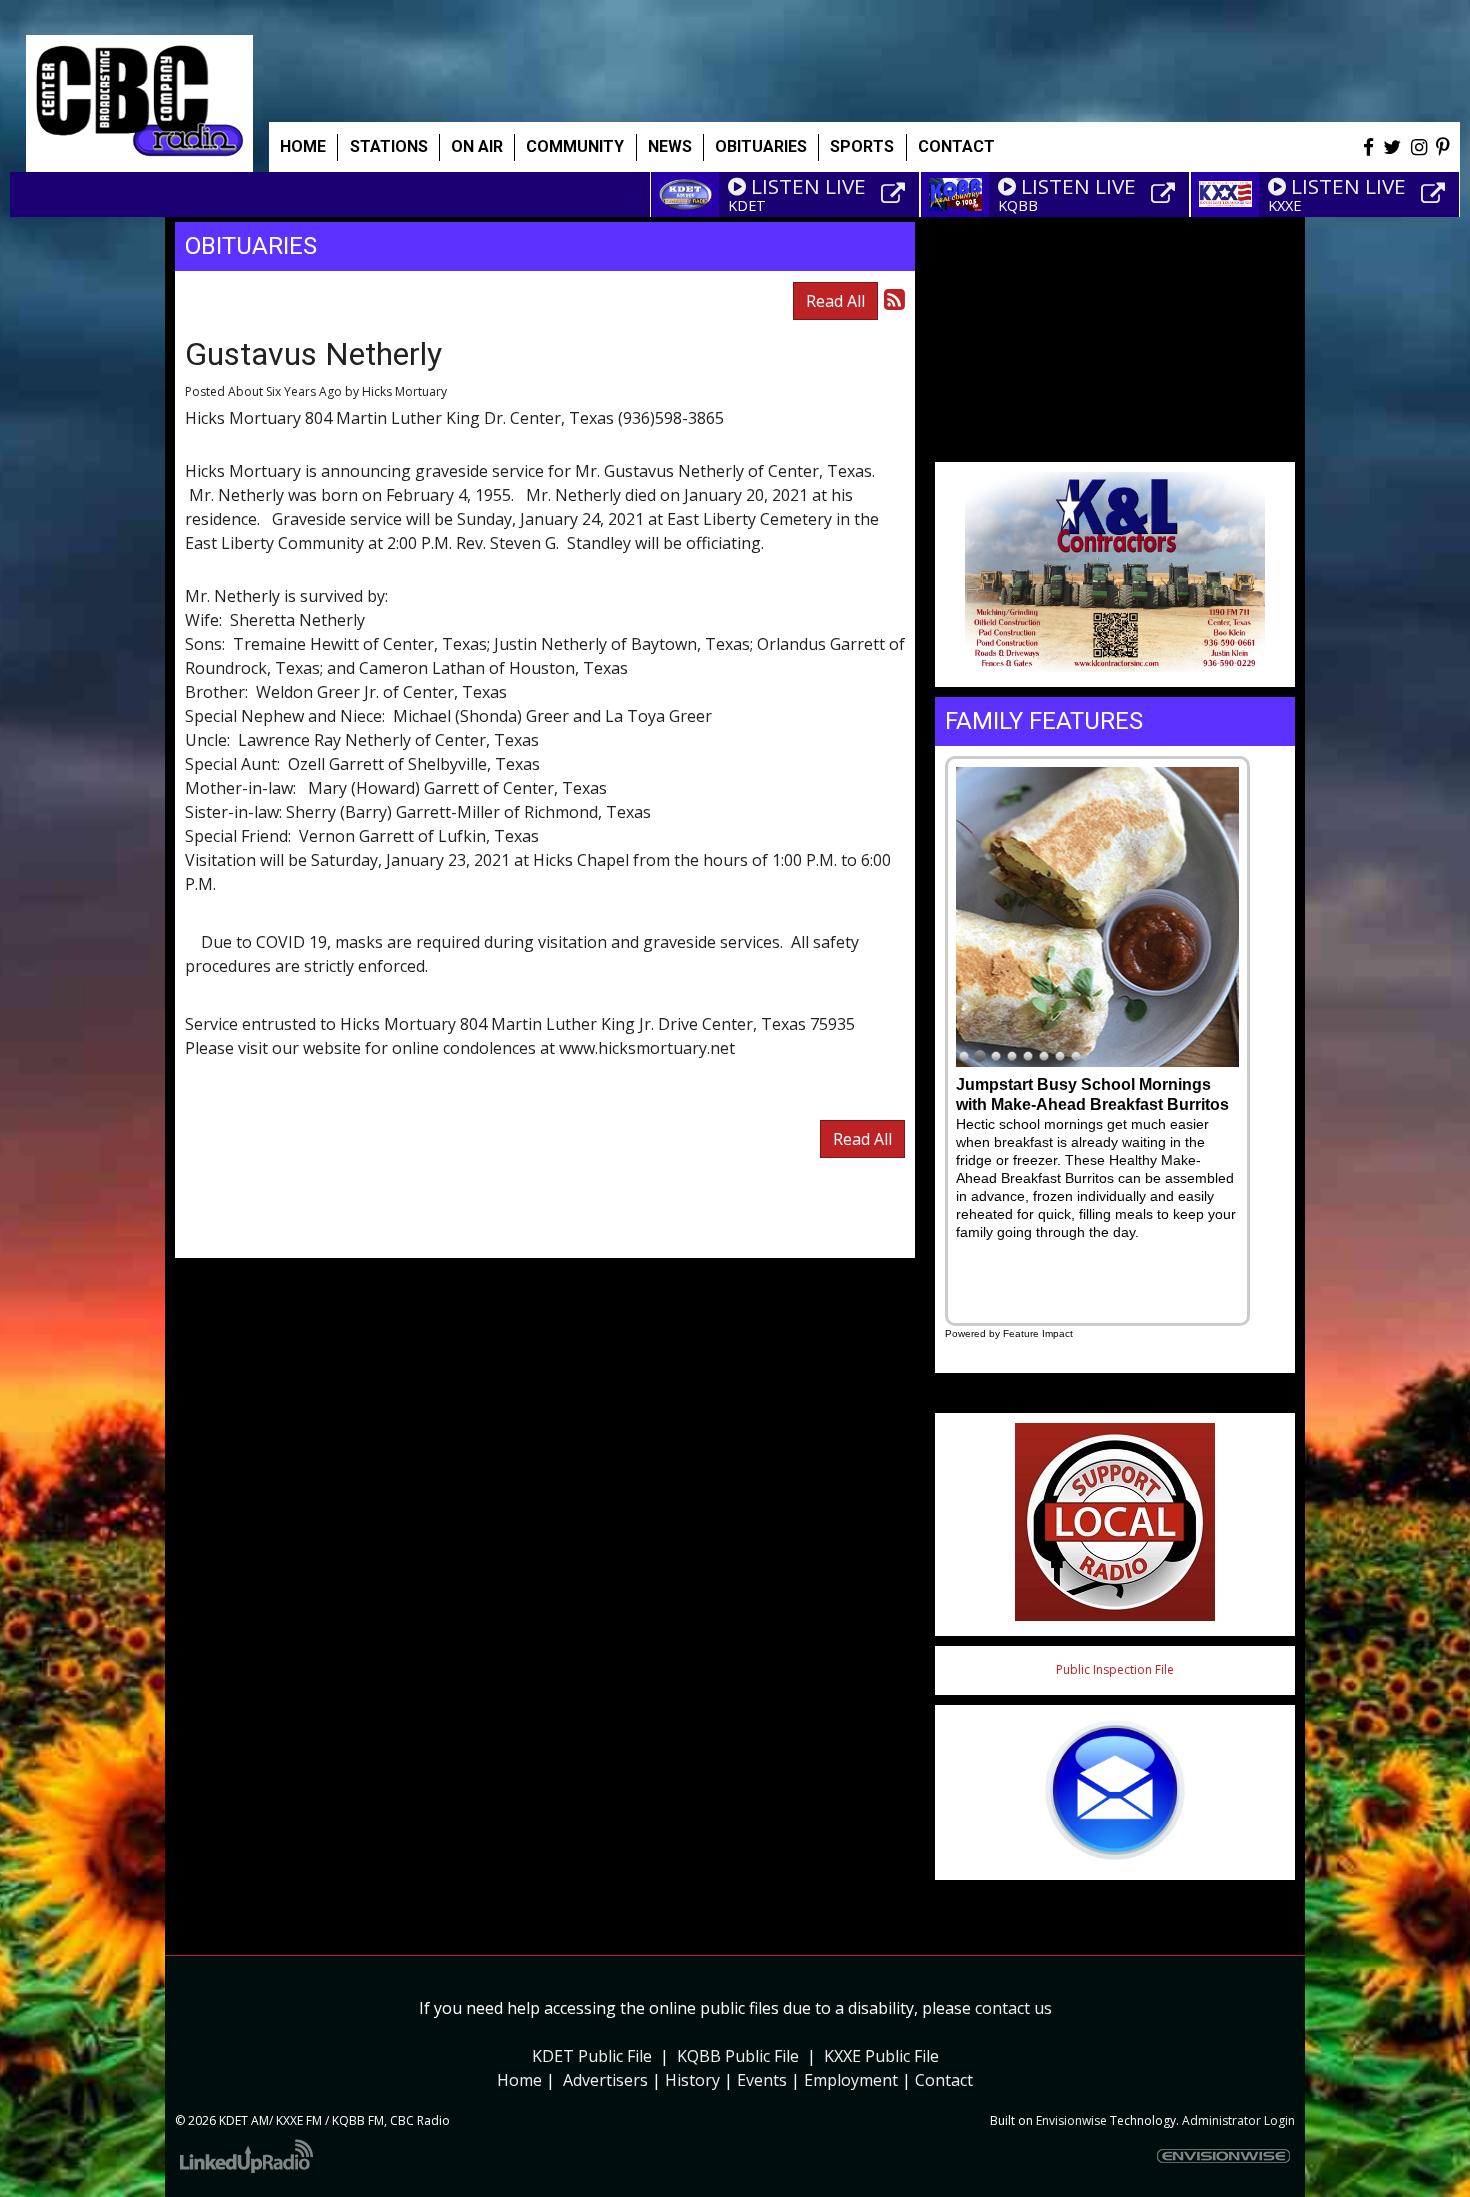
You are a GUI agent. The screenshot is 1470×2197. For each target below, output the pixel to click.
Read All (835, 301)
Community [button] (575, 146)
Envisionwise (1071, 2120)
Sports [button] (862, 146)
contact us (1013, 2008)
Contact (944, 2080)
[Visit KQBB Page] (1166, 194)
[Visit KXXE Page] (1436, 194)
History (692, 2080)
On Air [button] (477, 146)
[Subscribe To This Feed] (894, 298)
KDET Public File (592, 2056)
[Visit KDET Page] (896, 194)
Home (303, 146)
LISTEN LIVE (808, 186)
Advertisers (605, 2080)
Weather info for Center (1115, 440)
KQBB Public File (738, 2056)
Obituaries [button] (761, 146)
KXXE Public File (881, 2056)
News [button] (670, 146)
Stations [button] (389, 146)
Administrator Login (1238, 2120)
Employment (851, 2080)
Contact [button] (956, 146)
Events (762, 2080)
